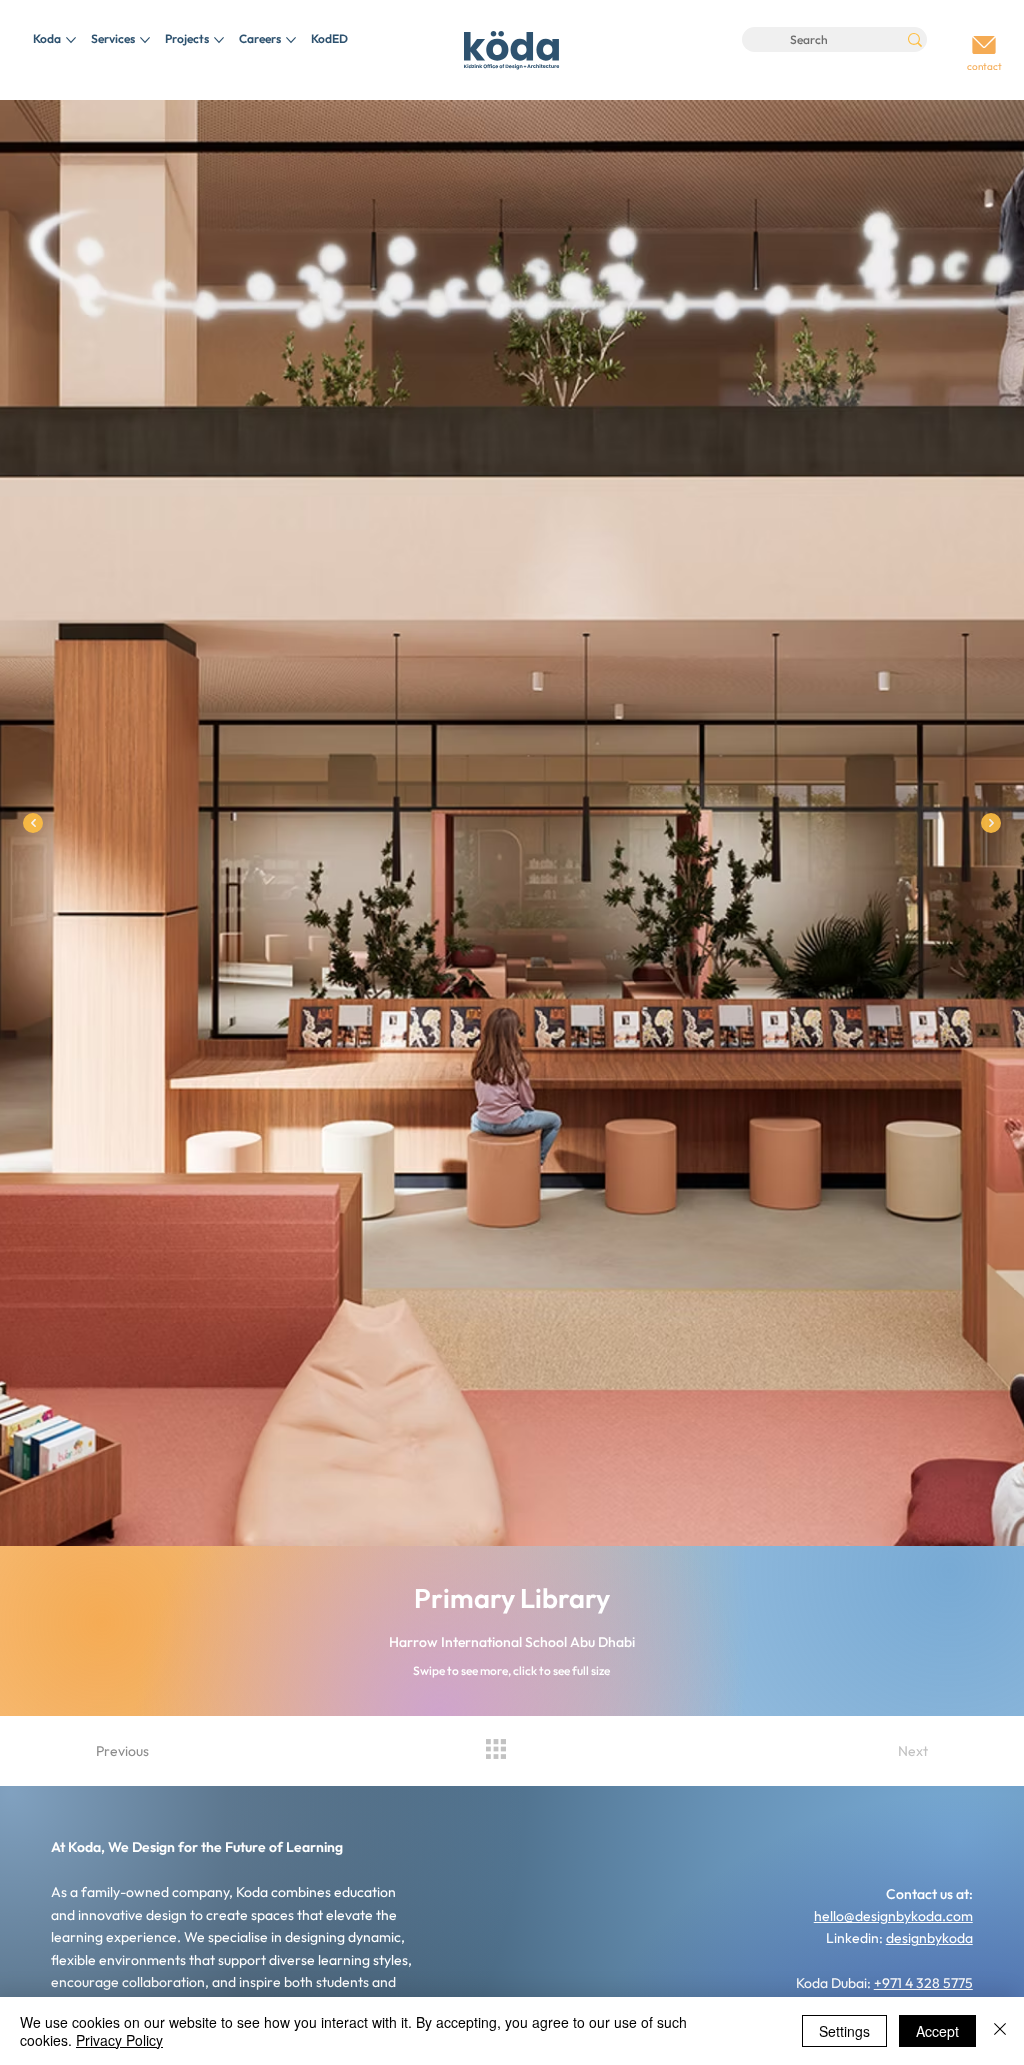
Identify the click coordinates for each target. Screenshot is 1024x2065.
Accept (937, 2031)
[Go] (984, 45)
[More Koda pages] (71, 40)
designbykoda (929, 1938)
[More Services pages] (145, 40)
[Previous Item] (33, 823)
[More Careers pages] (291, 40)
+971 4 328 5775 (923, 1983)
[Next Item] (991, 823)
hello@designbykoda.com (893, 1916)
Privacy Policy (119, 2040)
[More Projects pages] (219, 40)
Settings (844, 2031)
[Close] (1000, 2031)
